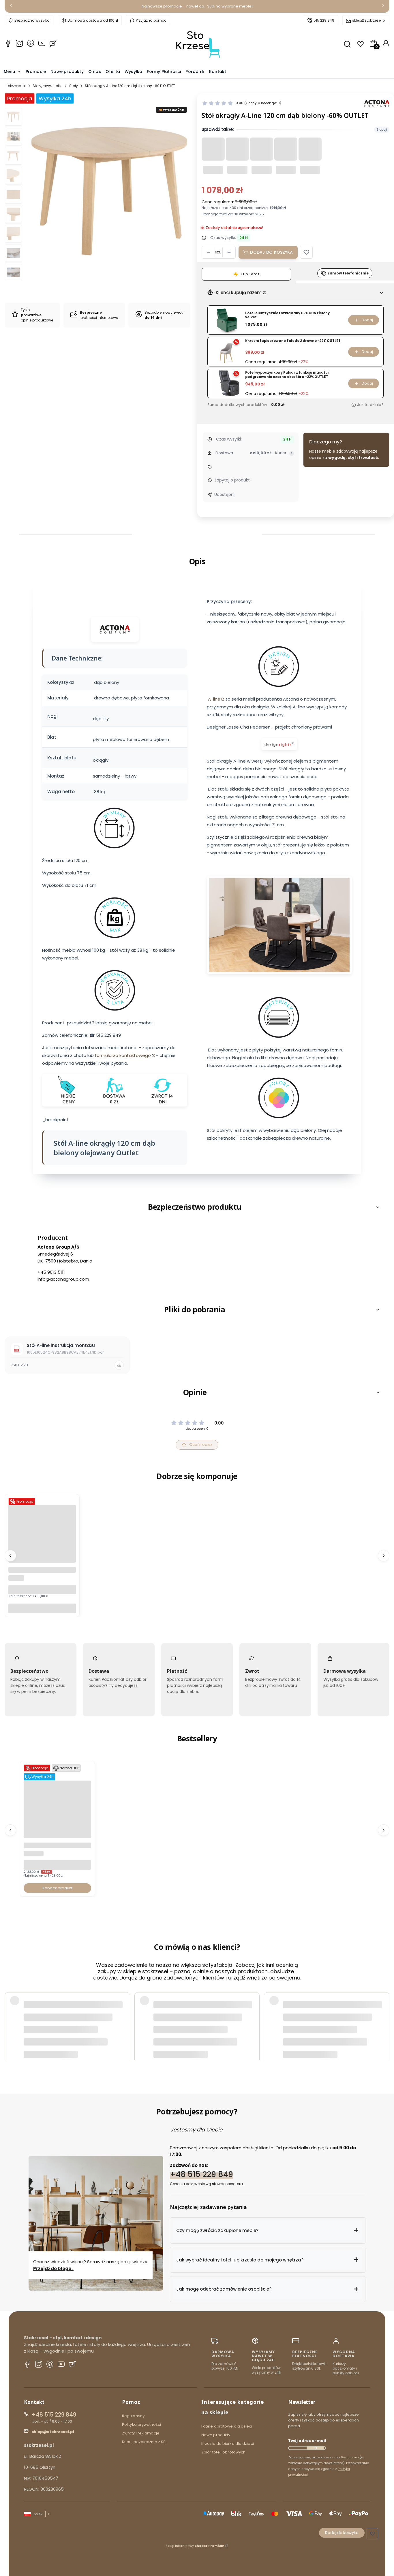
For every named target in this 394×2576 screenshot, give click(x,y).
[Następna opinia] (384, 2015)
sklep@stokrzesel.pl (369, 20)
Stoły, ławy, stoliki (47, 86)
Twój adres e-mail (307, 2441)
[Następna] (383, 6)
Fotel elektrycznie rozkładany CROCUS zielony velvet (287, 315)
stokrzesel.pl (15, 86)
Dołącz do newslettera (315, 2448)
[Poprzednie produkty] (10, 1556)
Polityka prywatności (141, 2424)
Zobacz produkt (57, 1888)
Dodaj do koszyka (271, 252)
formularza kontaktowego (123, 1055)
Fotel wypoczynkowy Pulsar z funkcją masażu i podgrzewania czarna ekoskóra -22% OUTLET (287, 375)
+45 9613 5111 (51, 1272)
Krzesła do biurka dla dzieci (228, 2444)
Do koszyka (42, 1608)
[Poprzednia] (11, 6)
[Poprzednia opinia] (10, 2015)
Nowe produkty (216, 2435)
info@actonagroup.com (63, 1279)
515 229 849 (324, 20)
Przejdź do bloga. (53, 2269)
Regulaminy (133, 2416)
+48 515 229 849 (201, 2174)
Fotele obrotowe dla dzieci (227, 2426)
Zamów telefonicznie (348, 273)
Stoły (74, 86)
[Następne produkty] (384, 1556)
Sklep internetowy (195, 2546)
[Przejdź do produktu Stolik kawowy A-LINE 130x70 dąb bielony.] (42, 1561)
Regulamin (350, 2457)
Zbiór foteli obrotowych (223, 2452)
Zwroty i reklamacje (141, 2433)
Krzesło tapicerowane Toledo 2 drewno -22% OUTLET (293, 341)
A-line (214, 699)
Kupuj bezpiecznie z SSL (145, 2442)
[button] (306, 252)
